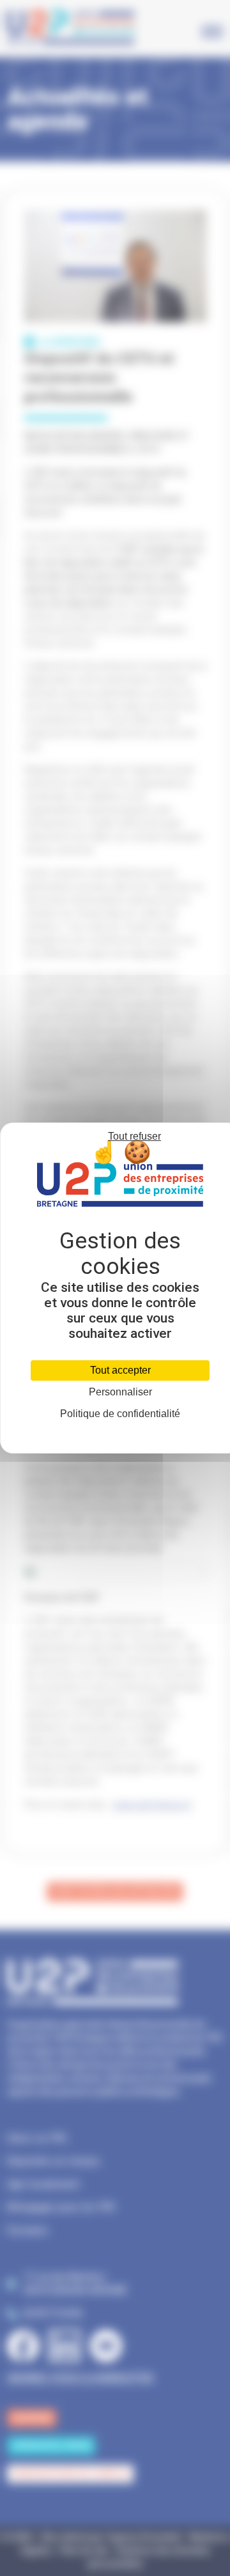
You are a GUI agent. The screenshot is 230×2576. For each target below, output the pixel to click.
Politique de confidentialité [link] (120, 1414)
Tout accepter (120, 1370)
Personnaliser (120, 1392)
